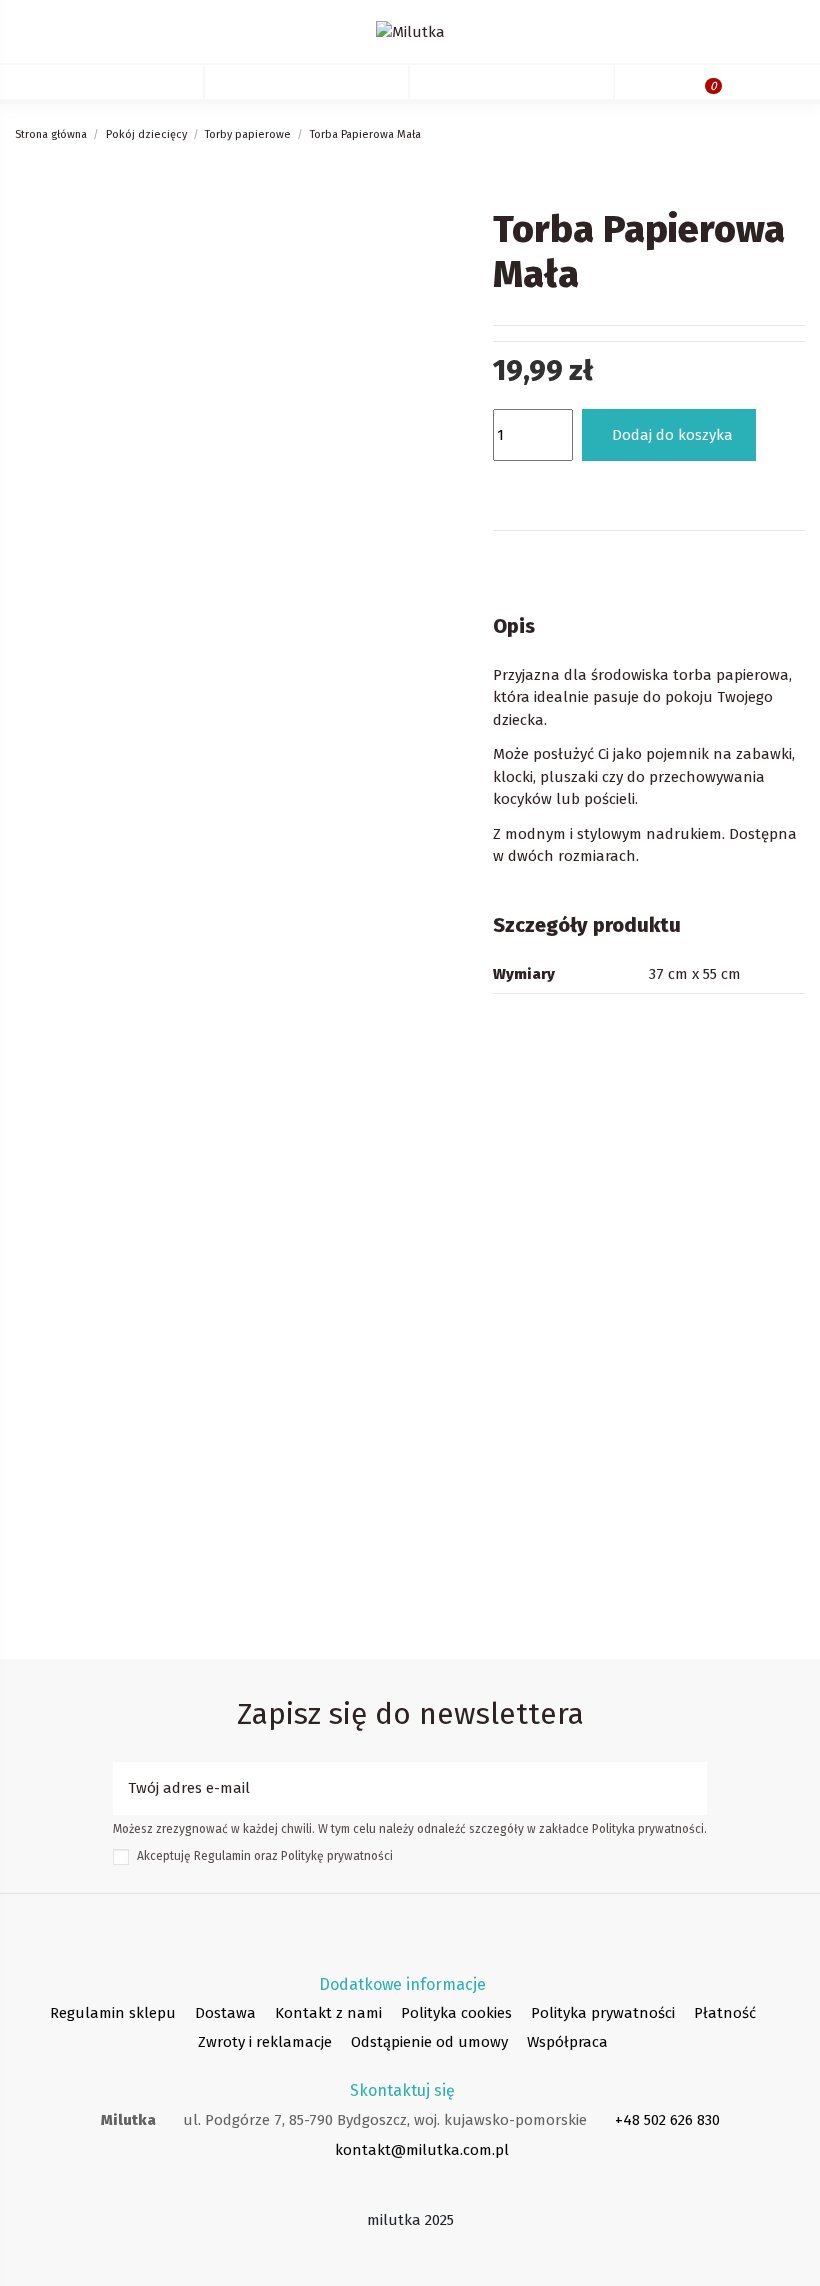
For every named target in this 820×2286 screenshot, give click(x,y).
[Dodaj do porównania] (569, 488)
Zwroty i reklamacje (265, 2042)
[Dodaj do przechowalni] (515, 488)
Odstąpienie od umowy (429, 2042)
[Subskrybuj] (692, 1788)
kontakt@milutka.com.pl (422, 2150)
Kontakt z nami (328, 2013)
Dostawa (225, 2013)
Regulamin (222, 1856)
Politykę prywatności (337, 1856)
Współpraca (567, 2042)
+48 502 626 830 (667, 2120)
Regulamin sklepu (113, 2013)
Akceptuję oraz (265, 1856)
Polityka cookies (456, 2013)
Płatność (725, 2013)
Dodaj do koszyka (672, 435)
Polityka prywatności (603, 2013)
